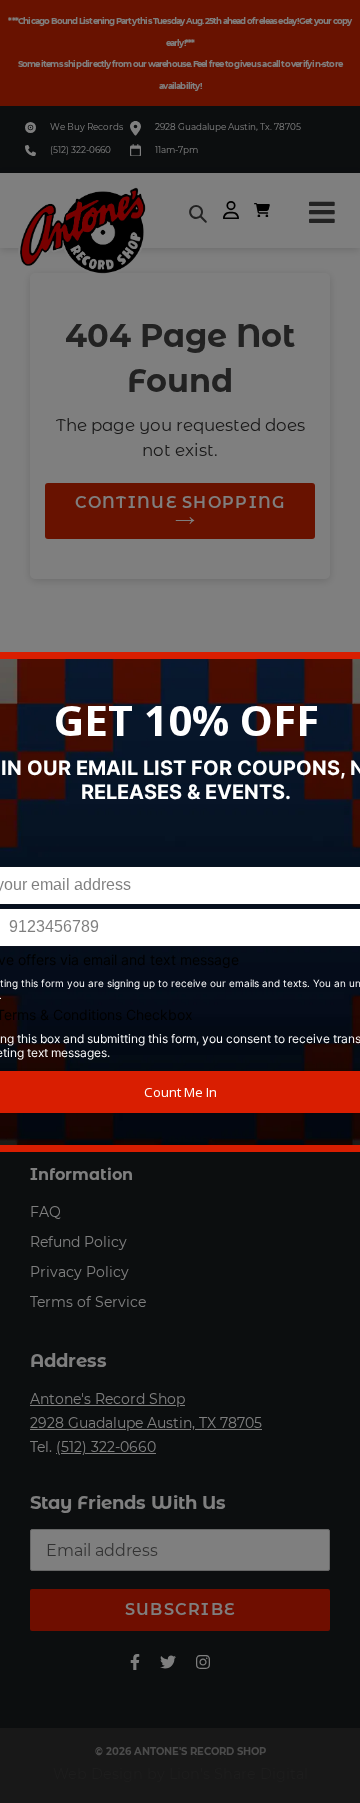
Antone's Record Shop (107, 1399)
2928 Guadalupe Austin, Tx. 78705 (228, 126)
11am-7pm (176, 149)
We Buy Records (86, 126)
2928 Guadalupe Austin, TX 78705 (146, 1423)
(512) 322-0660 (80, 149)
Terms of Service (88, 1302)
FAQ (45, 1212)
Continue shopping (180, 502)
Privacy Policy (79, 1272)
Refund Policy (78, 1242)
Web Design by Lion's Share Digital (180, 1774)
